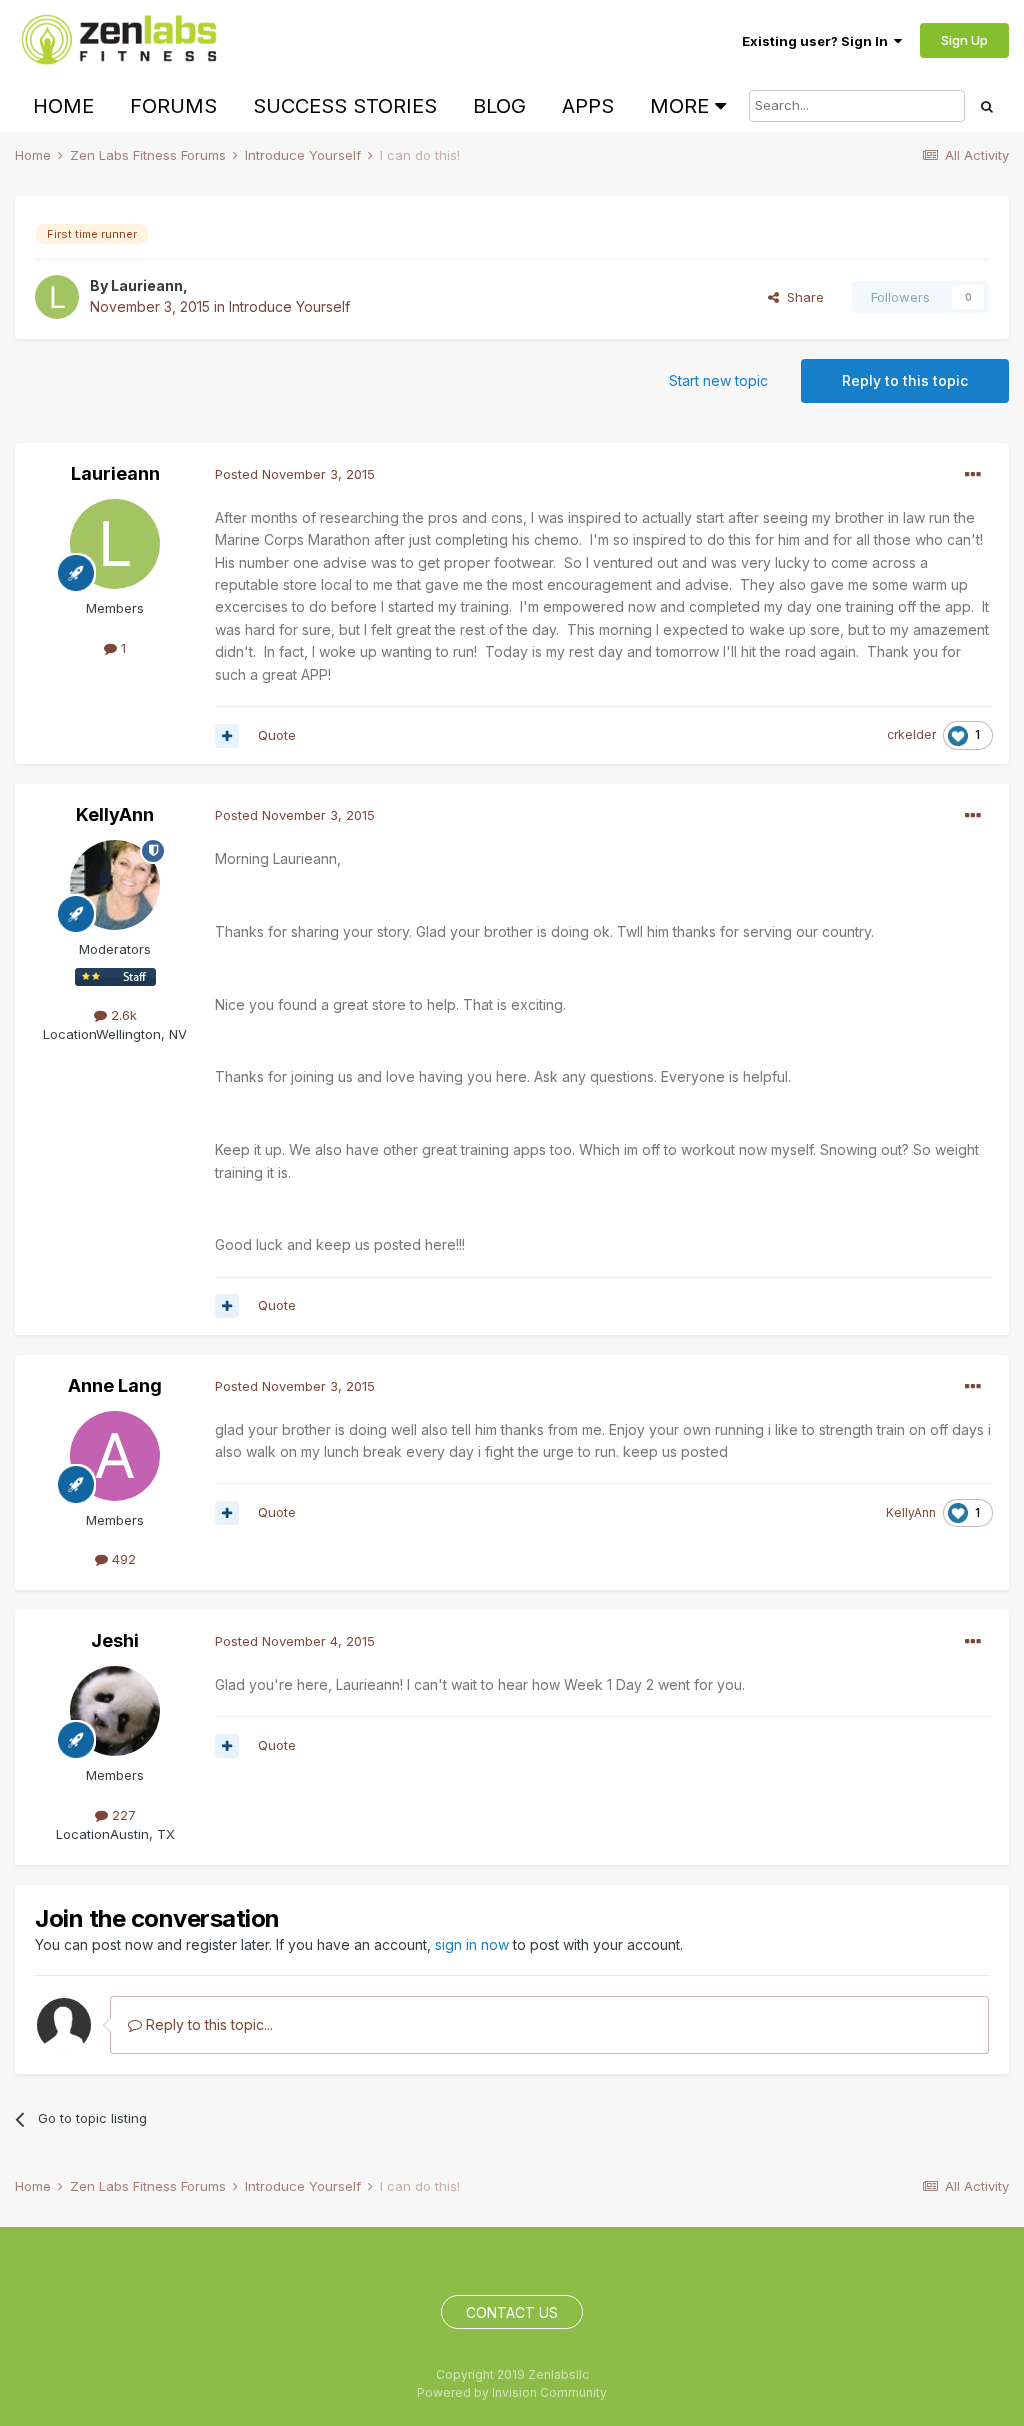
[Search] (987, 106)
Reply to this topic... (207, 2024)
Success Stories (345, 106)
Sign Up (964, 40)
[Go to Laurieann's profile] (57, 297)
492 (122, 1559)
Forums (173, 106)
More (679, 106)
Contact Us (512, 2312)
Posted (295, 474)
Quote (277, 735)
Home (63, 106)
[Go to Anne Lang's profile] (115, 1456)
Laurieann (147, 285)
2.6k (122, 1015)
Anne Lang (115, 1385)
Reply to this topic (905, 380)
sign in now (472, 1944)
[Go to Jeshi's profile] (115, 1711)
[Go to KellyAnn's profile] (115, 885)
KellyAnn (115, 814)
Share (801, 297)
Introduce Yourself (289, 306)
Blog (499, 106)
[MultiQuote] (227, 736)
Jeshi (115, 1640)
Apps (588, 106)
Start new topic (718, 380)
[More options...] (973, 475)
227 (122, 1815)
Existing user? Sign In (818, 41)
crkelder (911, 734)
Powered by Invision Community (512, 2392)
